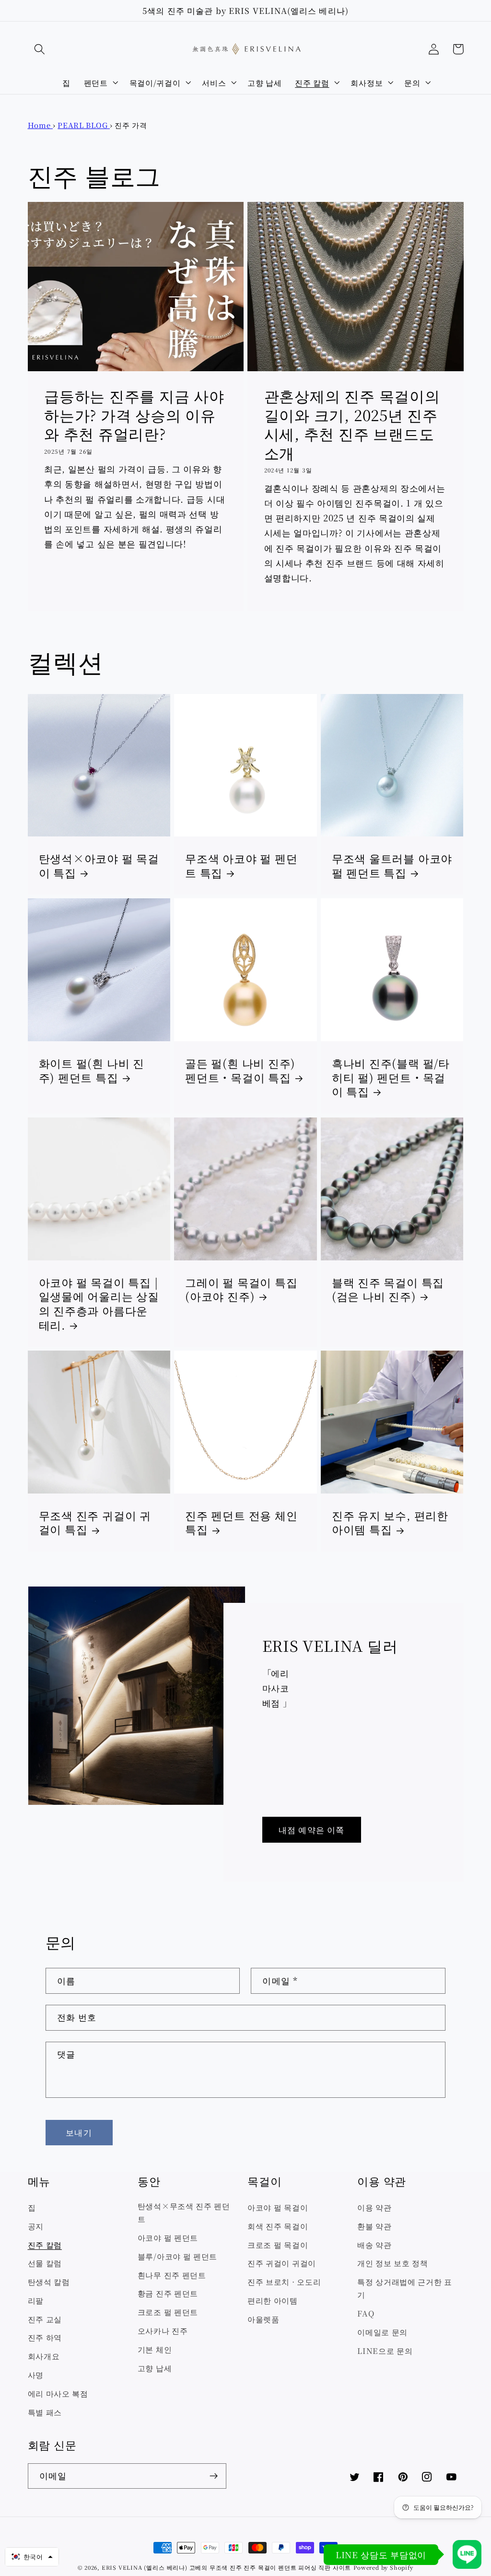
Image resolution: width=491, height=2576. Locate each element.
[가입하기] (214, 2476)
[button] (40, 49)
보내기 (79, 2132)
